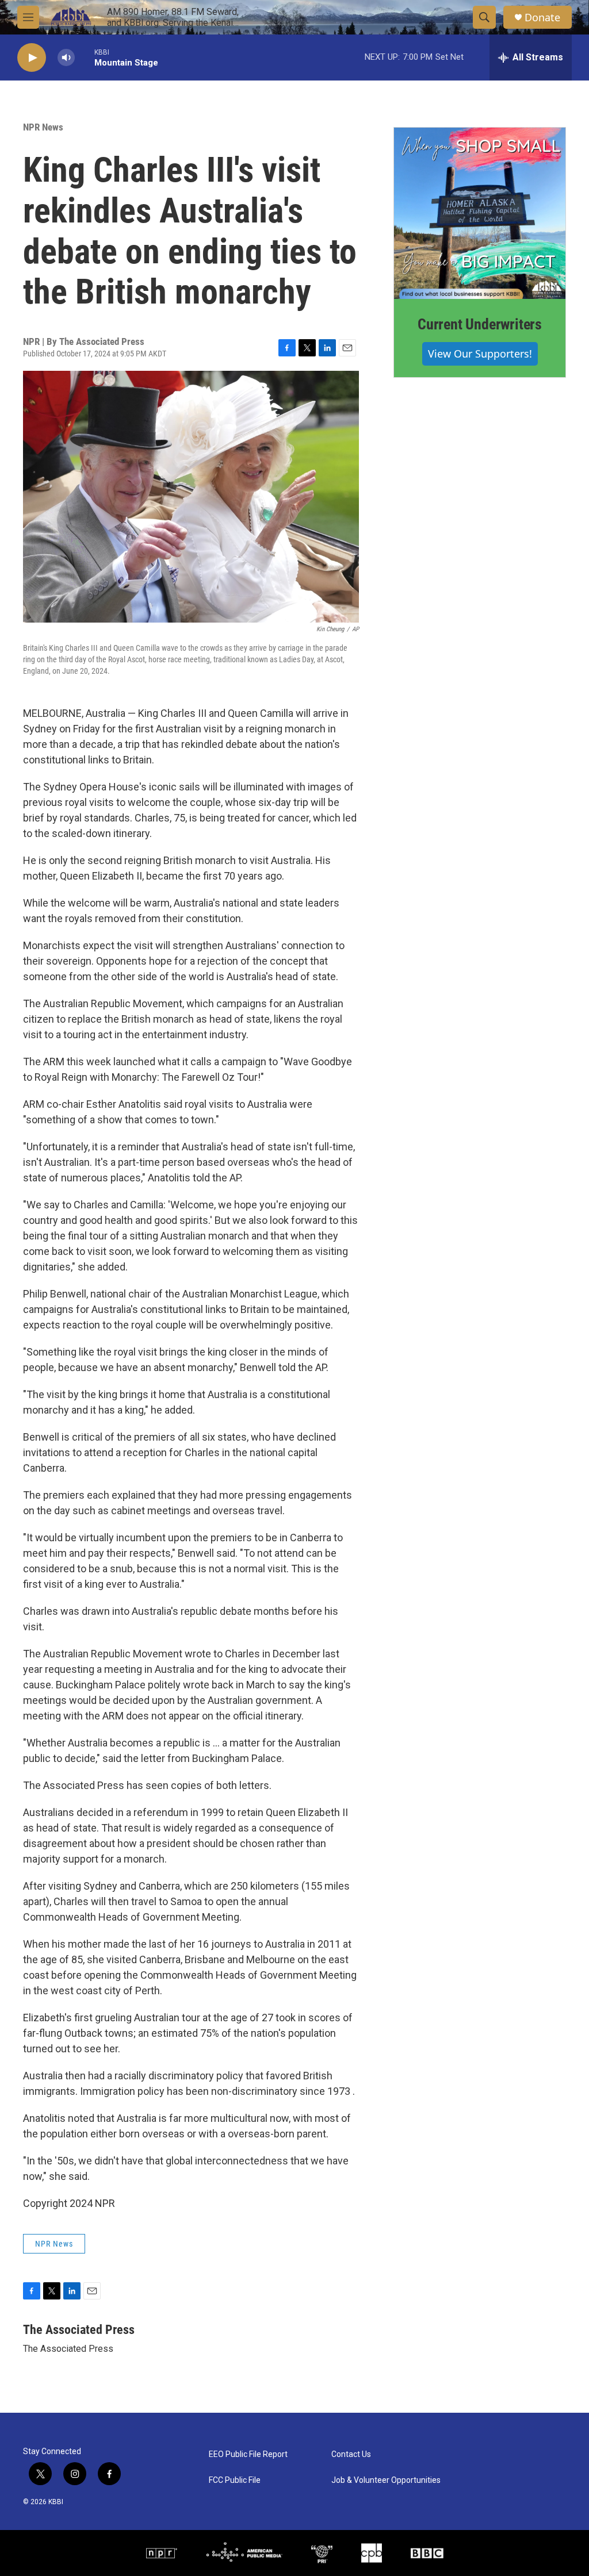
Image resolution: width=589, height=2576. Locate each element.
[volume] (66, 58)
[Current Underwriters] (480, 213)
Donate (542, 18)
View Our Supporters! (480, 354)
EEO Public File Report (248, 2454)
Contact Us (351, 2454)
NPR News (43, 127)
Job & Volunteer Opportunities (386, 2480)
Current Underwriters (480, 324)
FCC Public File (235, 2480)
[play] (32, 58)
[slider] (85, 57)
